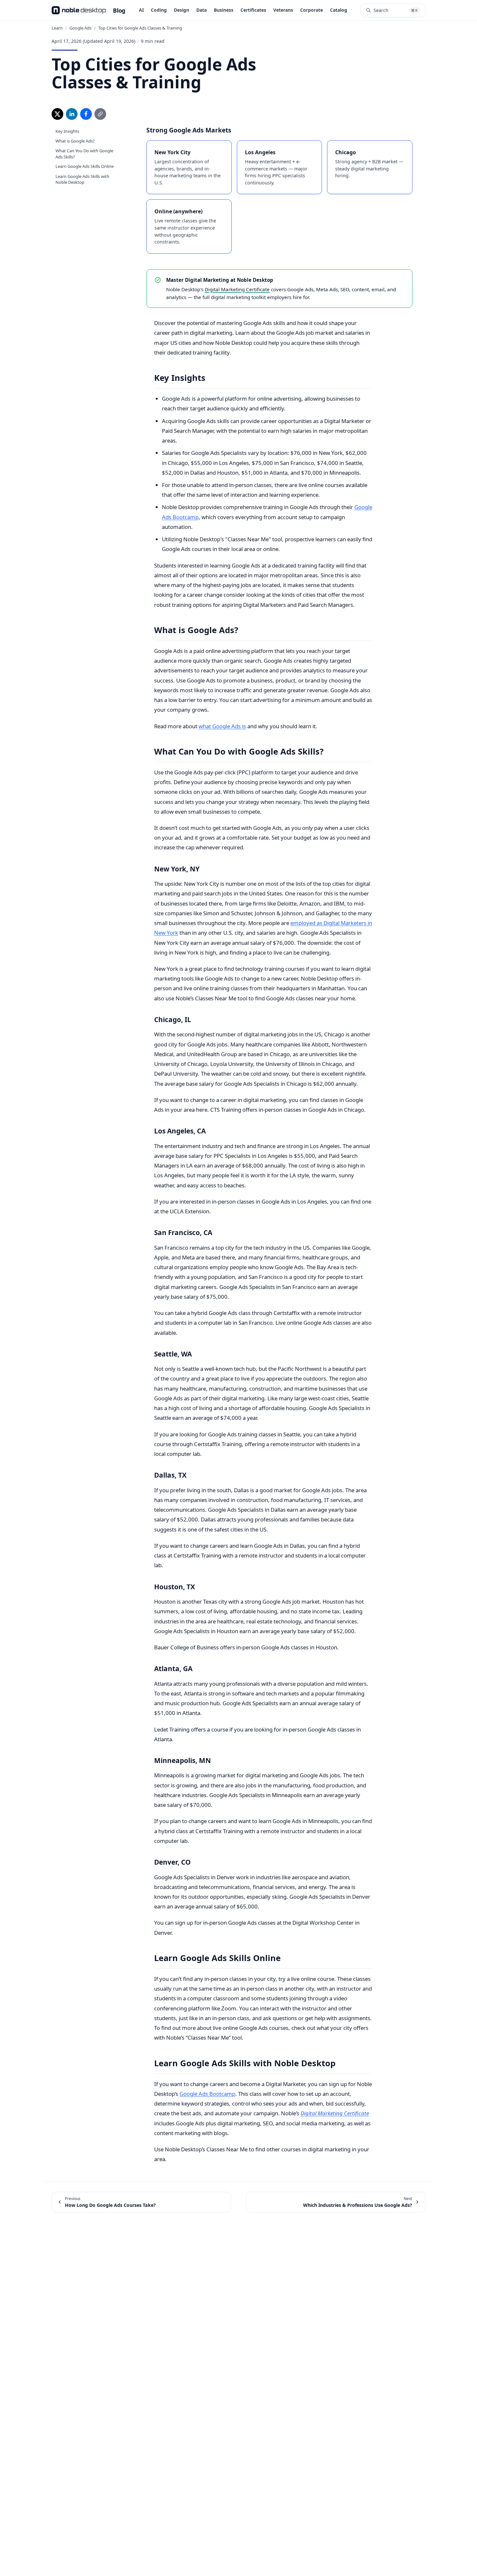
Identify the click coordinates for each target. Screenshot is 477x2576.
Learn (57, 28)
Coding (159, 10)
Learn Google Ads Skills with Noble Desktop (82, 179)
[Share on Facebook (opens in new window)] (86, 114)
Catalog (339, 10)
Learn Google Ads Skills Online (85, 166)
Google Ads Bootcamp (207, 2094)
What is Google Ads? (75, 141)
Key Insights (67, 131)
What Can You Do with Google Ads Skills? (84, 154)
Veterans (283, 10)
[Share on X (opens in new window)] (57, 114)
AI (141, 10)
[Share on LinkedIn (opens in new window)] (72, 114)
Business (224, 10)
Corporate (312, 10)
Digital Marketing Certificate (237, 289)
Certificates (253, 10)
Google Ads (80, 28)
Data (202, 10)
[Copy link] (100, 114)
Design (182, 10)
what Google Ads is (222, 726)
